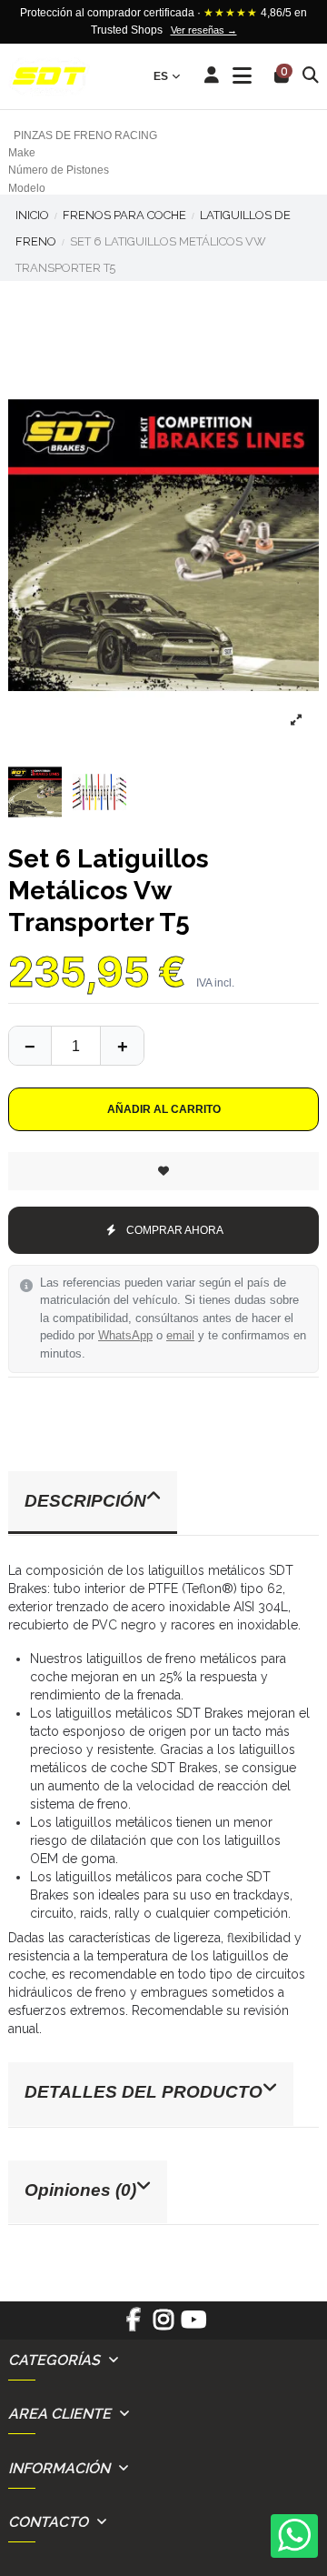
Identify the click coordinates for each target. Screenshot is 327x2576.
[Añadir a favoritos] (163, 1171)
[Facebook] (133, 2326)
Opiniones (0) (80, 2190)
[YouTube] (194, 2326)
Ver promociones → (251, 30)
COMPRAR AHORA (175, 1230)
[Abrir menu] (242, 76)
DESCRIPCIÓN (85, 1501)
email (180, 1336)
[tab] (163, 1504)
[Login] (212, 76)
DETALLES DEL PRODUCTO (144, 2092)
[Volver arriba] (122, 1046)
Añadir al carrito (164, 1109)
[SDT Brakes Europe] (49, 77)
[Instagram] (163, 2326)
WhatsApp (125, 1336)
